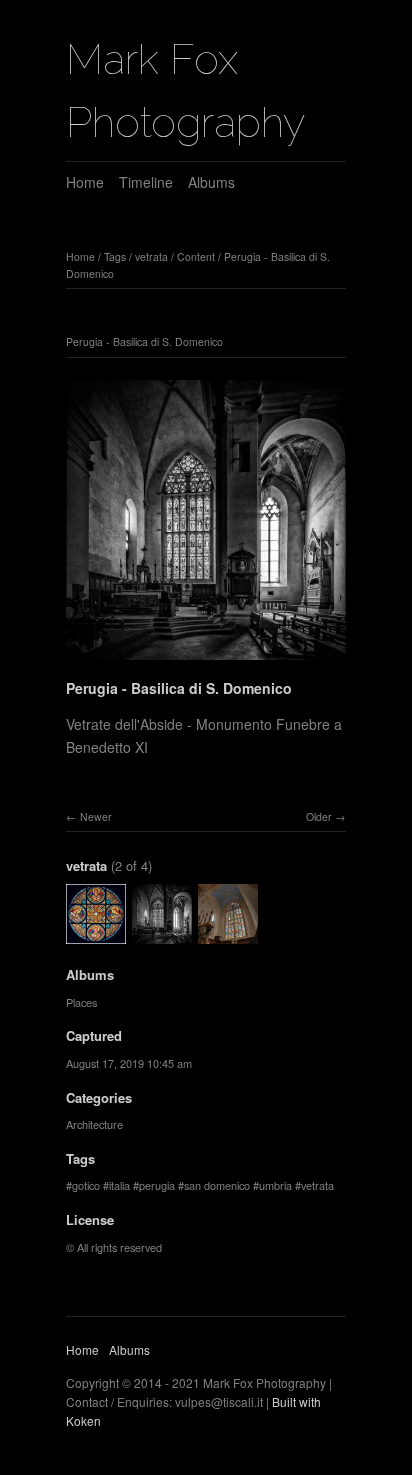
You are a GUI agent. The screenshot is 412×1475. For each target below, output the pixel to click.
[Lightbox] (206, 663)
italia (119, 1185)
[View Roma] (96, 935)
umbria (275, 1185)
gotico (86, 1185)
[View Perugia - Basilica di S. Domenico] (228, 935)
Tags (115, 256)
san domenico (217, 1185)
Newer (96, 816)
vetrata (151, 256)
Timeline (146, 182)
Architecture (94, 1124)
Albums (211, 182)
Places (81, 1002)
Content (196, 256)
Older (319, 816)
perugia (157, 1185)
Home (85, 182)
